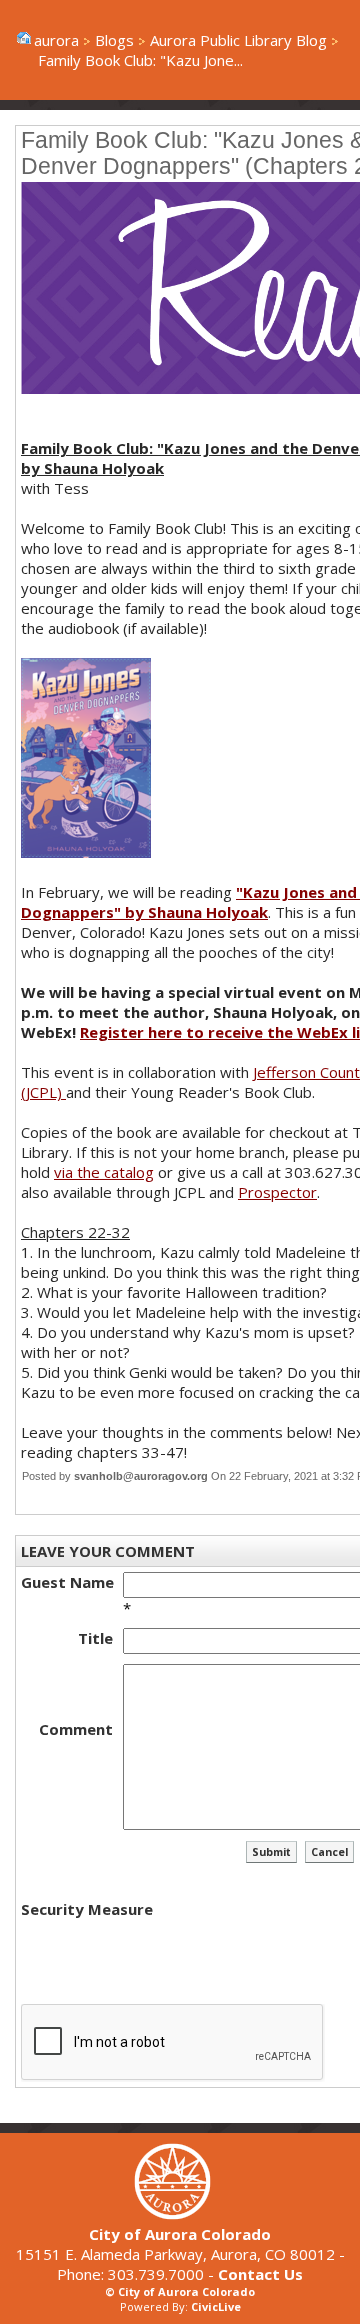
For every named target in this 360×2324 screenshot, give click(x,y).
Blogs (114, 40)
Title (95, 1638)
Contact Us (260, 2274)
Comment (76, 1729)
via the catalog (104, 1172)
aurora (56, 40)
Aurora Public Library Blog (238, 40)
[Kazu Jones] (86, 852)
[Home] (180, 2214)
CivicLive (216, 2306)
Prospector (277, 1192)
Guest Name (67, 1582)
